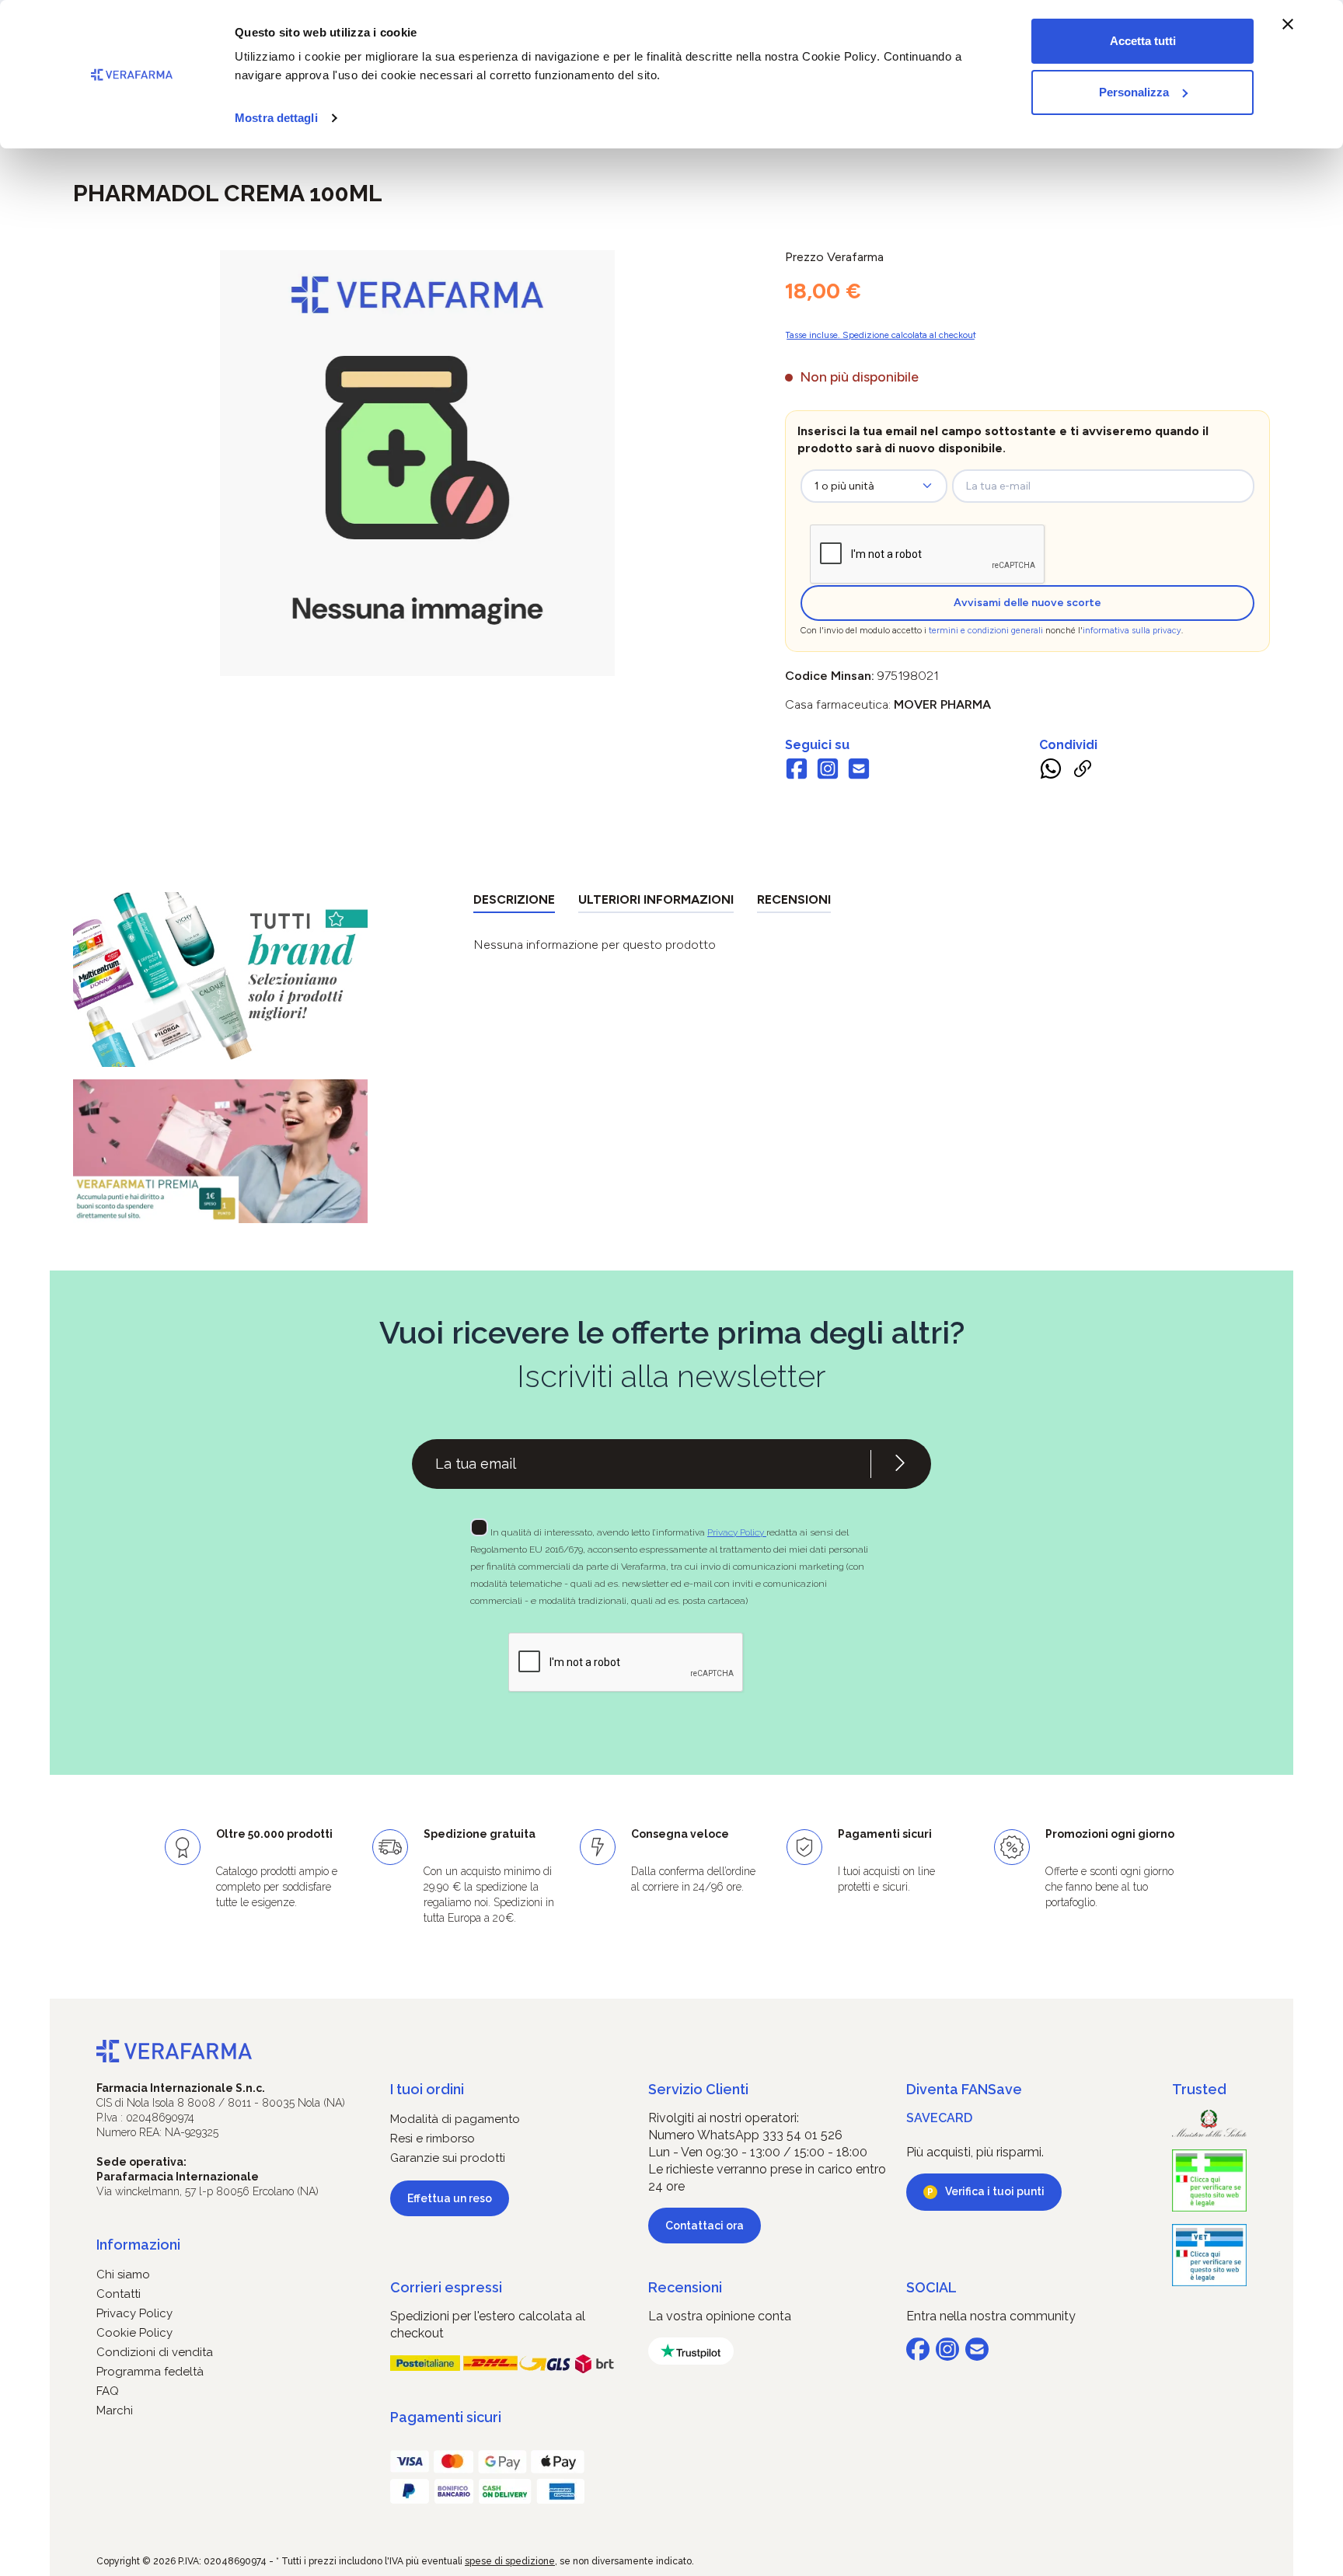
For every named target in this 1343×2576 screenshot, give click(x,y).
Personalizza (1134, 92)
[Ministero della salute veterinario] (1209, 2255)
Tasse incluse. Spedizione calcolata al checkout (881, 335)
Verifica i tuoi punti (995, 2191)
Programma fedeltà (150, 2372)
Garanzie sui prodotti (448, 2158)
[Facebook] (797, 771)
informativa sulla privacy (1132, 631)
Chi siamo (123, 2274)
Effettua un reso (450, 2198)
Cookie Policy (134, 2333)
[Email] (859, 771)
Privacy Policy (737, 1532)
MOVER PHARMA (942, 704)
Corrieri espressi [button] (446, 2287)
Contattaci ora (705, 2226)
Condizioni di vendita (155, 2352)
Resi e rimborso (433, 2139)
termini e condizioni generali (986, 631)
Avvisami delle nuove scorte (1027, 603)
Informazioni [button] (138, 2245)
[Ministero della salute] (1209, 2123)
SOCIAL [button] (931, 2287)
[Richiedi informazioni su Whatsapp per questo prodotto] (1051, 772)
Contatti (119, 2294)
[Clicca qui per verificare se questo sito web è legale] (1209, 2180)
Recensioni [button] (685, 2287)
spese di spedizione (510, 2561)
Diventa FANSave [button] (964, 2089)
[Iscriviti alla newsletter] (900, 1464)
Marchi (115, 2410)
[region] (417, 463)
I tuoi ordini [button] (427, 2089)
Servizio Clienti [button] (698, 2089)
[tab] (514, 903)
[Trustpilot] (691, 2351)
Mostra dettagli (276, 118)
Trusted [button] (1199, 2089)
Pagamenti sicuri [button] (446, 2417)
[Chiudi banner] (1288, 24)
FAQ (108, 2391)
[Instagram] (828, 771)
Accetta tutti (1143, 41)
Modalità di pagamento (455, 2119)
